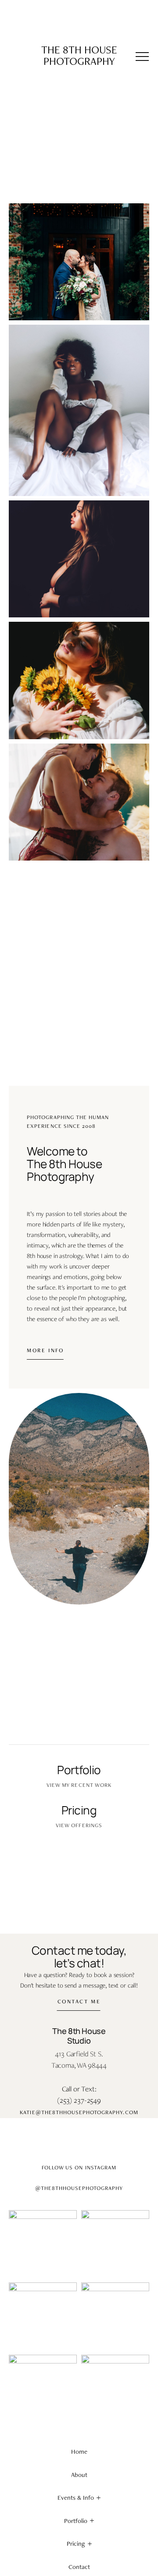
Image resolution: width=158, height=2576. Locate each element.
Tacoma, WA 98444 (79, 2065)
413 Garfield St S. (79, 2054)
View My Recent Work (79, 1785)
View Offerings (79, 1825)
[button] (142, 57)
